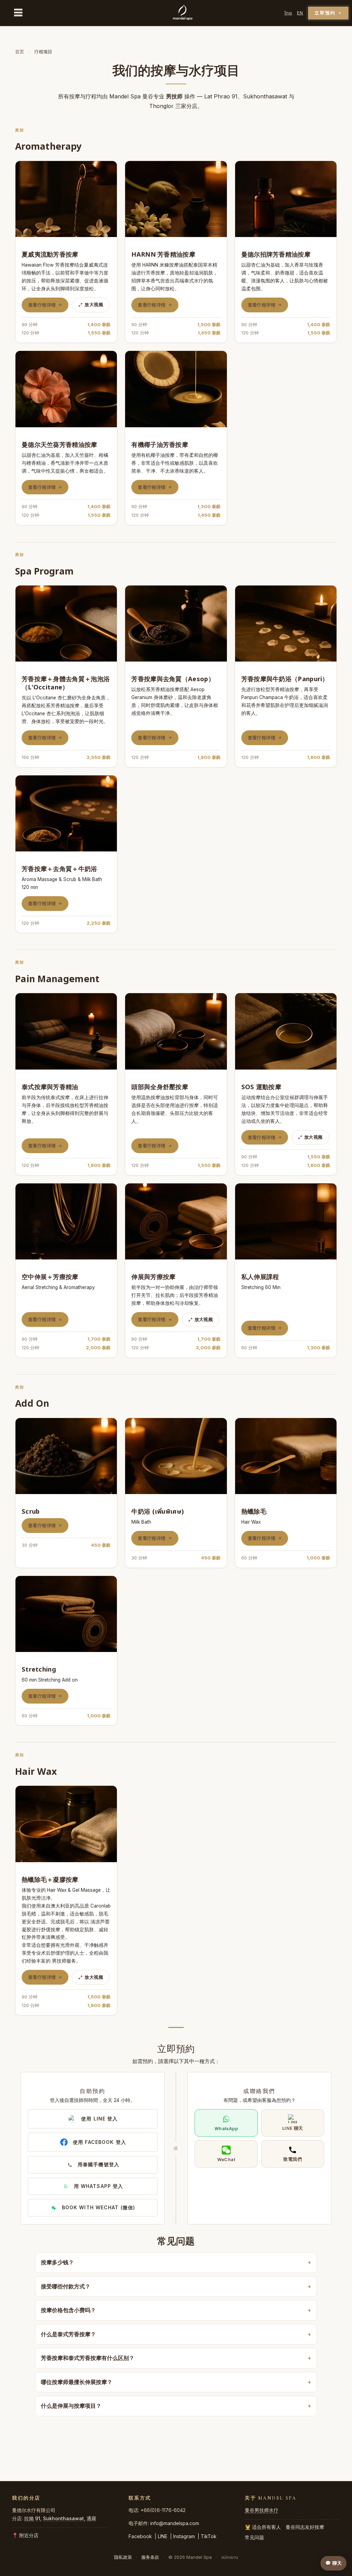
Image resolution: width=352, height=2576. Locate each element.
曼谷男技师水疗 (262, 2510)
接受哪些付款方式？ (66, 2286)
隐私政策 (123, 2557)
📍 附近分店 (25, 2535)
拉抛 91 (32, 2518)
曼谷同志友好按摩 (305, 2527)
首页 (20, 52)
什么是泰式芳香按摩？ (68, 2334)
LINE (163, 2536)
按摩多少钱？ (57, 2262)
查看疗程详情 (42, 305)
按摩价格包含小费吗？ (68, 2310)
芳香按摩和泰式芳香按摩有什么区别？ (88, 2358)
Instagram (184, 2536)
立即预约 (328, 13)
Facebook (140, 2536)
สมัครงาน (230, 2557)
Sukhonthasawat (63, 2518)
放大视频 (94, 304)
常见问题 (254, 2537)
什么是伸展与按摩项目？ (71, 2406)
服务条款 (150, 2557)
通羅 (91, 2518)
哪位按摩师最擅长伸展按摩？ (77, 2382)
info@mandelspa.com (175, 2523)
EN (300, 13)
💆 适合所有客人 (263, 2527)
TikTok (209, 2536)
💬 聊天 (333, 2563)
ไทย (288, 13)
